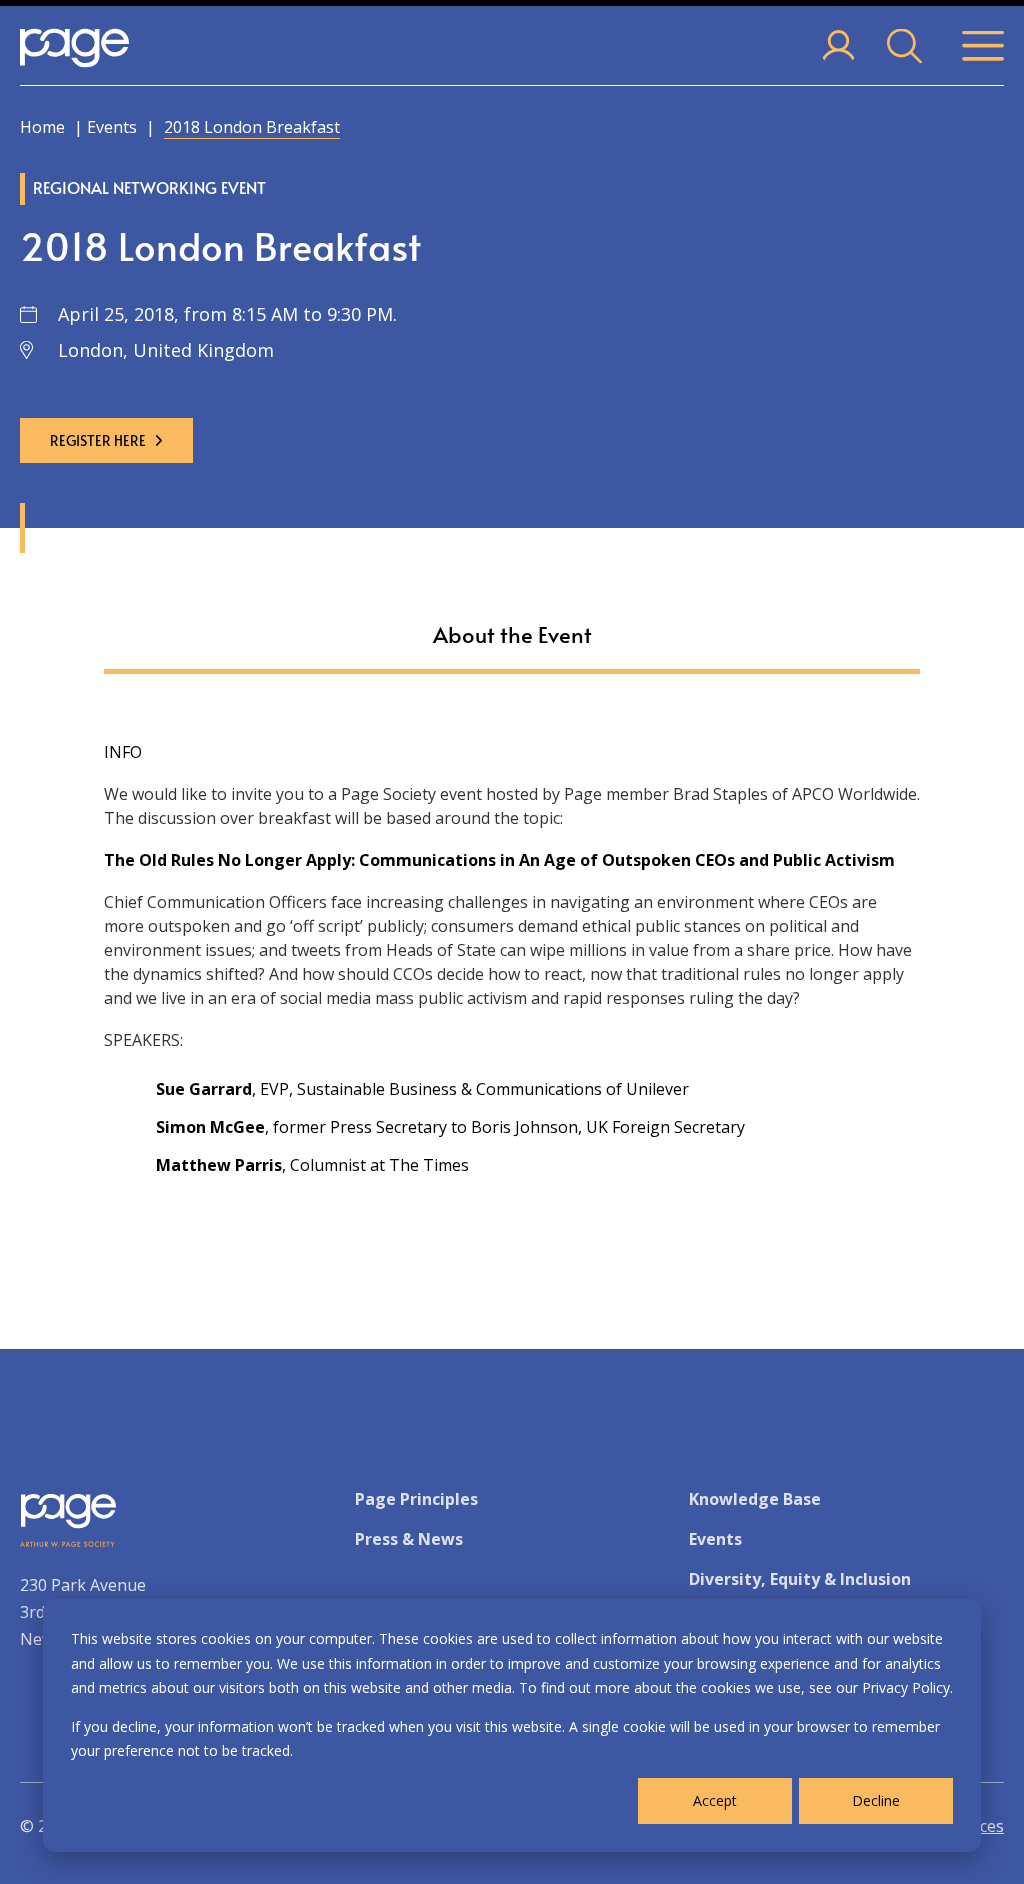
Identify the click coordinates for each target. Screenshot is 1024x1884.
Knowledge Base (755, 1499)
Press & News (409, 1539)
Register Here (98, 440)
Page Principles (416, 1499)
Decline (876, 1800)
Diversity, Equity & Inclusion (800, 1579)
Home (42, 127)
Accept (715, 1800)
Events (112, 127)
